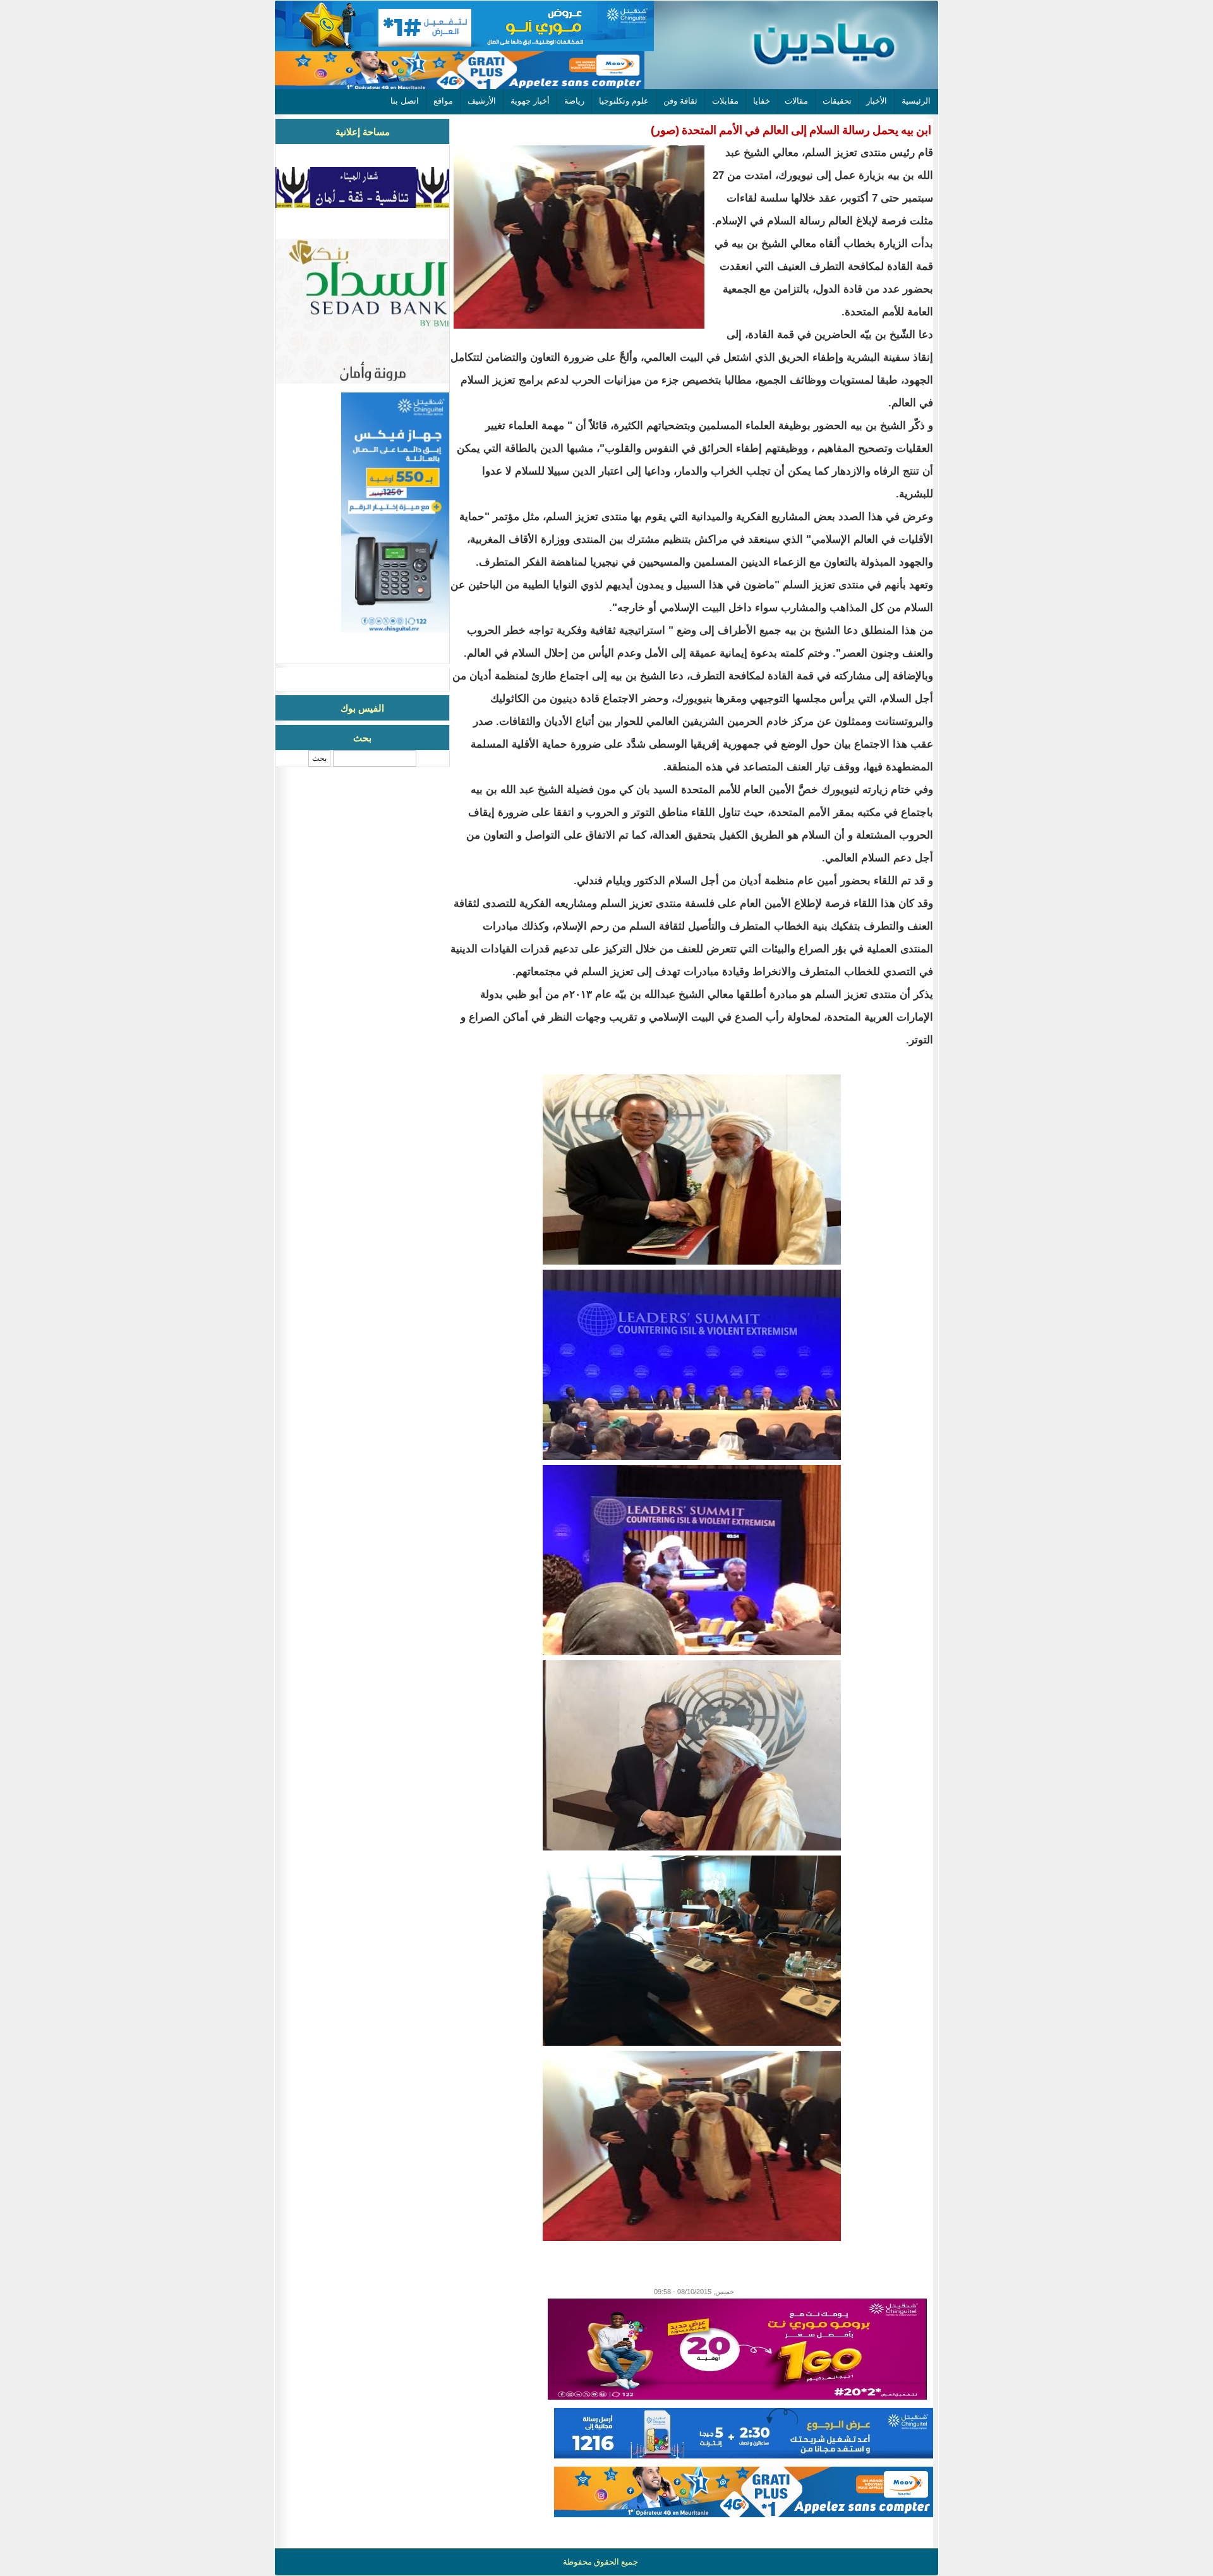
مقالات (796, 101)
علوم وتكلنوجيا (624, 101)
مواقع (443, 101)
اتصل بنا (405, 101)
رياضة (574, 101)
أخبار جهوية (530, 101)
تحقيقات (837, 101)
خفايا (762, 101)
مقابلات (725, 101)
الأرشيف (482, 101)
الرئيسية (916, 101)
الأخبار (877, 101)
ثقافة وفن (680, 101)
